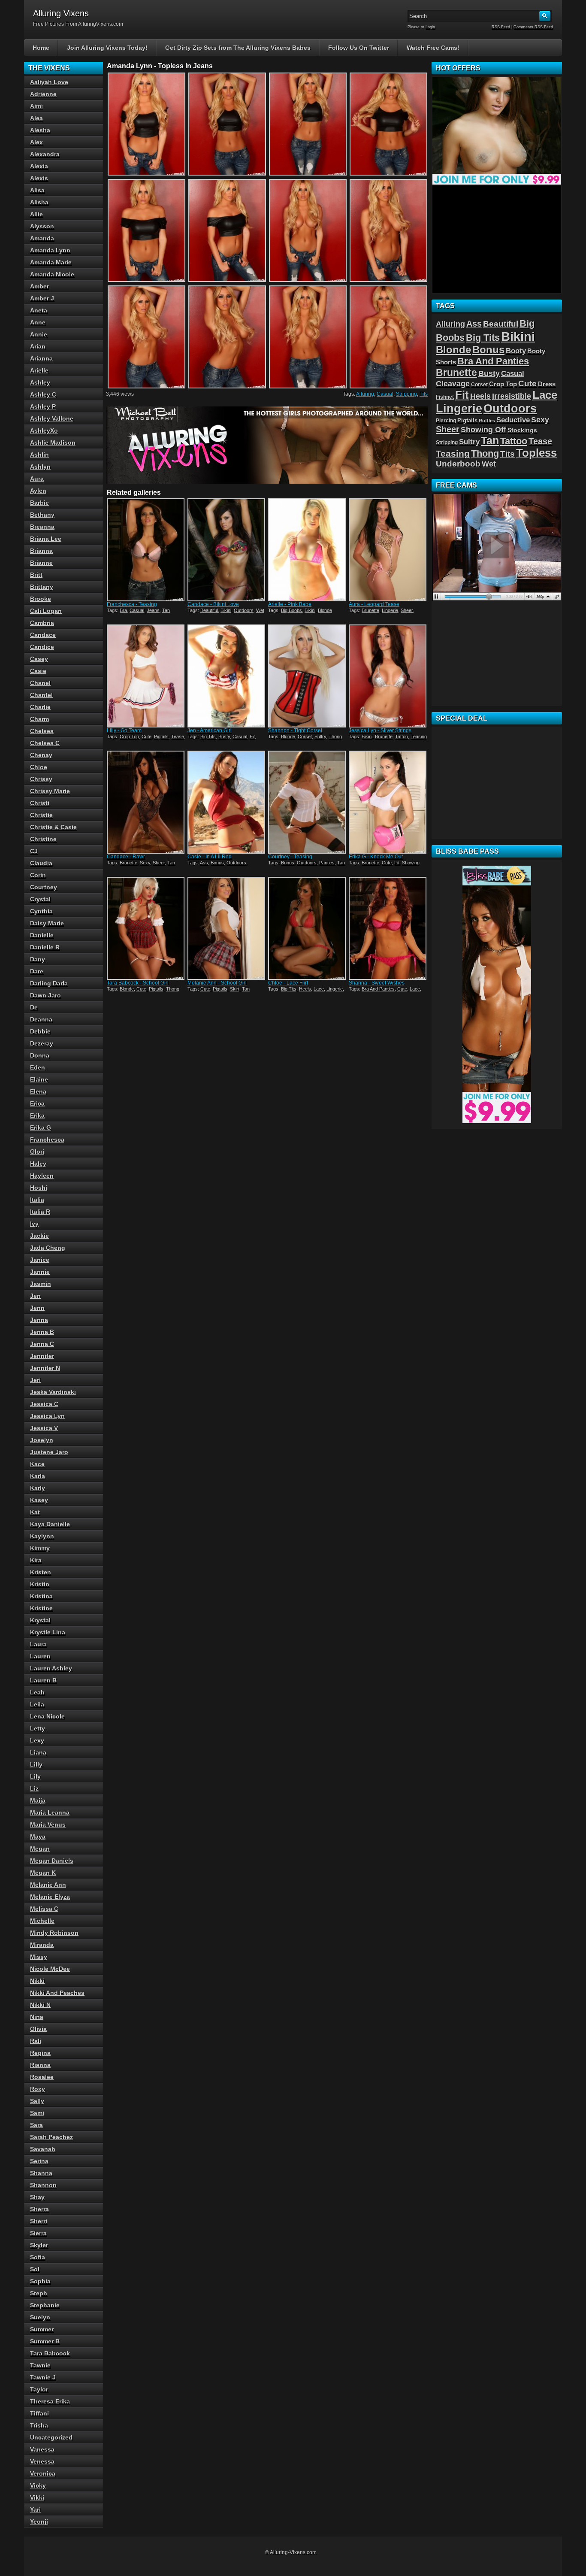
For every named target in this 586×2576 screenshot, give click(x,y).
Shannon (43, 2185)
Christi (40, 803)
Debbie (40, 1031)
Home (41, 48)
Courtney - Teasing (290, 857)
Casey (39, 659)
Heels (305, 989)
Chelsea (42, 731)
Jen (35, 1296)
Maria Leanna (50, 1812)
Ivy (34, 1224)
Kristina (41, 1596)
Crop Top (129, 736)
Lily (35, 1776)
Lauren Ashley (51, 1668)
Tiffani (39, 2413)
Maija (38, 1800)
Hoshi (39, 1188)
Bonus (217, 863)
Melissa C (44, 1909)
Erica (37, 1103)
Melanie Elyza (50, 1897)
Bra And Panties (378, 989)
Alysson (42, 226)
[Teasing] (146, 550)
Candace (43, 635)
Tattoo (402, 736)
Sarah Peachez (51, 2137)
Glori (37, 1152)
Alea (36, 118)
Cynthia (41, 911)
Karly (38, 1488)
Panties (327, 863)
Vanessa (42, 2449)
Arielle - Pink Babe (290, 604)
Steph (39, 2293)
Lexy (37, 1740)
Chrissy (41, 779)
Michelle (42, 1921)
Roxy (38, 2089)
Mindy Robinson (54, 1933)
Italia (37, 1200)
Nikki (37, 1981)
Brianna (41, 551)
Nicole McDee (50, 1969)
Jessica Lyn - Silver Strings (380, 730)
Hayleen (42, 1176)
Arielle (39, 370)
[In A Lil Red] (227, 802)
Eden (38, 1067)
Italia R (40, 1212)
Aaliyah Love (49, 82)
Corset (305, 736)
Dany (38, 959)
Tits (424, 394)
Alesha (40, 130)
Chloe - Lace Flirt (288, 983)
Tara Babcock (50, 2353)
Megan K (43, 1873)
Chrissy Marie (50, 791)
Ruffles (487, 421)
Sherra (39, 2209)
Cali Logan (46, 611)
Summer (42, 2329)
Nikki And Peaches (57, 1993)
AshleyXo (44, 430)
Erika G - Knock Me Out (376, 857)
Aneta (39, 310)
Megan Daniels (52, 1861)
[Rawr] (146, 802)
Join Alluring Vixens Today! (107, 48)
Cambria (42, 623)
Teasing (419, 736)
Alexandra (45, 154)
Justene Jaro (49, 1452)
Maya (38, 1837)
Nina (37, 2017)
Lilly (36, 1764)
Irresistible (512, 396)
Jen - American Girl (210, 730)
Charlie (40, 707)
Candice (42, 647)
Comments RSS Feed (533, 27)
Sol (35, 2269)
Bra (123, 610)
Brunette (370, 610)
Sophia (40, 2281)
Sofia (38, 2257)
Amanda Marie (51, 262)
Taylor (39, 2389)
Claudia (41, 863)
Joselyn (42, 1440)
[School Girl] (146, 928)
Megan (40, 1849)
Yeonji (39, 2521)
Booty (516, 351)
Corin (38, 875)
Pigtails (161, 736)
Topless (536, 453)
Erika (37, 1115)
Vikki (37, 2497)
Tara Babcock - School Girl (138, 983)
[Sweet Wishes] (388, 928)
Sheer (407, 610)
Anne (38, 322)
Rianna (40, 2065)
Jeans (153, 610)
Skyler (39, 2245)
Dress (547, 384)
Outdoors (244, 610)
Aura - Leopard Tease (374, 604)
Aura (37, 479)
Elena (38, 1091)
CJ (34, 851)
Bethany (42, 515)
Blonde (325, 610)
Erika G (41, 1127)
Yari (35, 2509)
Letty (38, 1728)
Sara (36, 2125)
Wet (260, 610)
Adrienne (43, 94)
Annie (39, 334)
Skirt (235, 989)
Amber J (42, 298)
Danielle (42, 935)
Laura (38, 1644)
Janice (40, 1260)
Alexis (39, 178)
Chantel (41, 695)
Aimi (36, 106)
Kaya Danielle (50, 1524)
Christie (41, 815)
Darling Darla (49, 983)
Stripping (406, 394)
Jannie (40, 1272)
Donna (40, 1055)
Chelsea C (45, 743)
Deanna (41, 1019)
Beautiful (209, 610)
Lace (319, 989)
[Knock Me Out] (388, 802)
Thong (335, 736)
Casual (385, 394)
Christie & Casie (53, 827)
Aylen (38, 491)
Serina (39, 2161)
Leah (37, 1692)
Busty (224, 736)
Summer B (45, 2341)
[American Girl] (227, 676)
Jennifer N (45, 1368)
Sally (37, 2101)
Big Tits (208, 736)
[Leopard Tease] (388, 550)
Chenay (41, 755)
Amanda (42, 238)
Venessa (42, 2461)
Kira (36, 1560)
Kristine (41, 1608)
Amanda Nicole (52, 274)
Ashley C (43, 394)
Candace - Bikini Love (213, 604)
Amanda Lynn (50, 250)
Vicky (38, 2485)
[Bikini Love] (227, 550)
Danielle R (45, 947)
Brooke (41, 599)
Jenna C (42, 1344)
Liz (34, 1788)
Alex (36, 142)
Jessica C (44, 1404)
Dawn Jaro (45, 995)
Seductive (513, 420)
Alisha (39, 202)
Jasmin (41, 1284)
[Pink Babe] (308, 550)
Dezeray (42, 1043)
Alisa (37, 190)
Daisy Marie (47, 923)
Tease (178, 736)
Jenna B (42, 1332)
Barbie (39, 503)
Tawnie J (43, 2377)
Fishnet (445, 397)
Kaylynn (42, 1536)
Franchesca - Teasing (132, 604)
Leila (37, 1704)
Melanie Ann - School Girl (217, 983)
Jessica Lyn (47, 1416)
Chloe (39, 767)
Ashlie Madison (53, 442)
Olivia (38, 2029)
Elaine (39, 1079)
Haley (38, 1164)
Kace (37, 1464)
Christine (43, 839)
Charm (39, 719)
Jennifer (42, 1356)
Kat (35, 1512)
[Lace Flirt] (308, 928)
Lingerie (390, 610)
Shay (37, 2197)
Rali (36, 2041)
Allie (36, 214)
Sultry (320, 736)
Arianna (41, 358)
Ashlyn (40, 467)
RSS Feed (501, 27)
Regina (40, 2053)
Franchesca (47, 1140)
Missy (39, 1957)
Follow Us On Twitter (359, 48)
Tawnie (40, 2365)
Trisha (39, 2425)
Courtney (44, 887)
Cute (146, 736)
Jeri (35, 1380)
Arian (38, 346)
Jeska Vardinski (53, 1392)
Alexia (39, 166)
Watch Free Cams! (433, 48)
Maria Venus (48, 1824)
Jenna (39, 1320)
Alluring (365, 394)
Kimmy (40, 1548)
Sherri (39, 2221)
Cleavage (453, 384)
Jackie (39, 1236)
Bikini (226, 610)
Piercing (446, 421)
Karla (38, 1476)
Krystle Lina (48, 1632)
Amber (39, 286)
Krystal (40, 1620)
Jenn (37, 1308)
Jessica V (44, 1428)
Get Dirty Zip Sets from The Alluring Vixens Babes (238, 48)
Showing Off (483, 430)
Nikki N (40, 2005)
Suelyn (40, 2317)
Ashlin (39, 455)
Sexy (145, 863)
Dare (37, 971)
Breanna (42, 527)
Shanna (41, 2173)
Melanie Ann (48, 1885)
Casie (38, 671)
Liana (38, 1752)
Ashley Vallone (52, 418)
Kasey (39, 1500)
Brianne (41, 563)
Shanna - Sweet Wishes (377, 983)
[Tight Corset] (308, 676)
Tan (166, 610)
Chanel (40, 683)
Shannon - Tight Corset (295, 730)
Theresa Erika (50, 2401)
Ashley (40, 382)
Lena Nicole (47, 1716)
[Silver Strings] (388, 676)
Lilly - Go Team (124, 730)
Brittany (42, 587)
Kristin (40, 1584)
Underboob (458, 464)
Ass (204, 863)
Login (430, 27)
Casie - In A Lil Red (210, 857)
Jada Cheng (48, 1248)
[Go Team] (146, 676)
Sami (37, 2113)
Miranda (42, 1945)
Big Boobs (291, 610)
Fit (252, 736)
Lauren (40, 1656)
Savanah (43, 2149)
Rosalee (42, 2077)
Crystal (40, 899)
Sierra (38, 2233)
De (34, 1007)
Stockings (522, 430)
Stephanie (45, 2305)
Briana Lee (46, 539)
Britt (36, 575)
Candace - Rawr (126, 857)
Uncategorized (51, 2437)
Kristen (41, 1572)
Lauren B (43, 1680)
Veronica (43, 2473)
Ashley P (43, 406)
